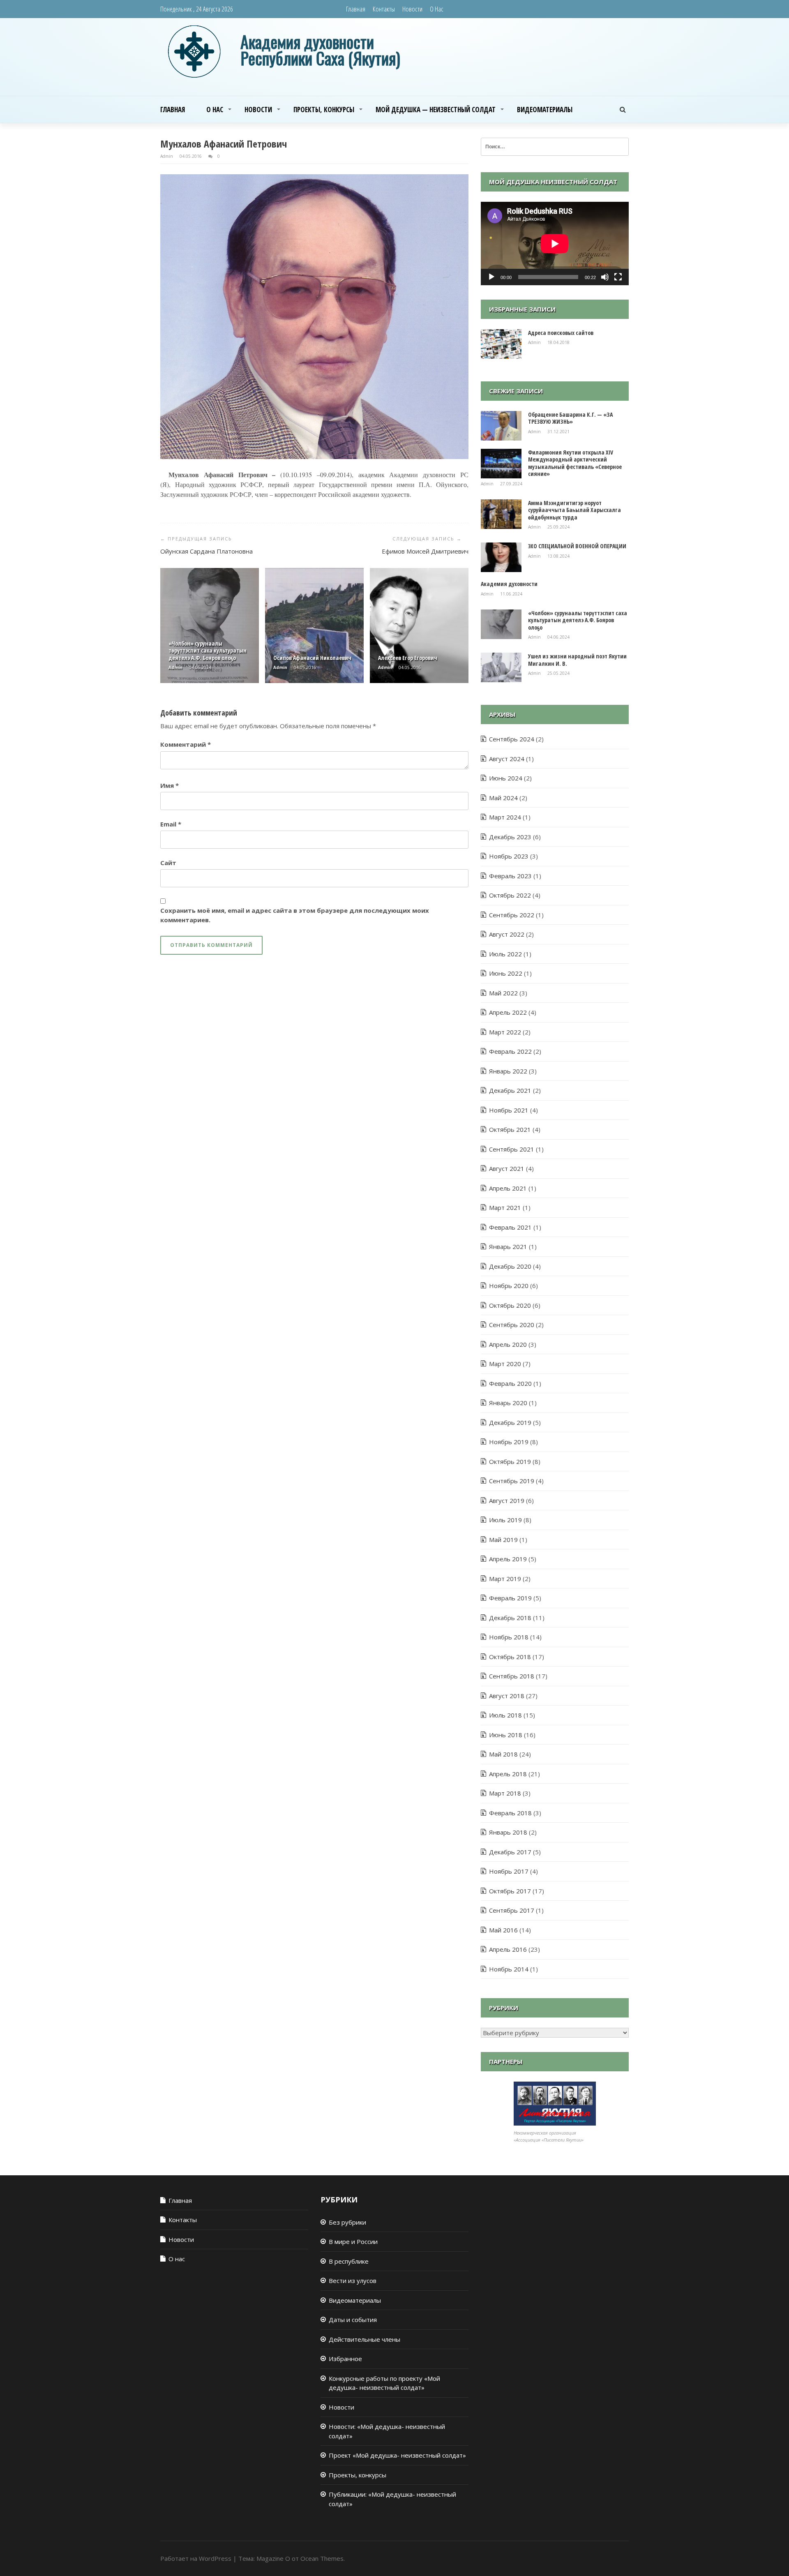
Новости (412, 9)
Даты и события (353, 2320)
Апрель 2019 (508, 1559)
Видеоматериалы (545, 110)
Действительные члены (365, 2339)
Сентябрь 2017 (512, 1910)
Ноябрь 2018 (509, 1637)
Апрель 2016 (508, 1949)
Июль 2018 (505, 1715)
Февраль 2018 (510, 1813)
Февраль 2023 (510, 876)
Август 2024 (507, 759)
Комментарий (186, 744)
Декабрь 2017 (510, 1852)
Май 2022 (503, 993)
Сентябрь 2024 (512, 739)
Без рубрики (347, 2222)
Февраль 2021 (510, 1227)
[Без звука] (605, 277)
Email (171, 824)
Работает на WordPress (196, 2558)
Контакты (384, 9)
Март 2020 (505, 1364)
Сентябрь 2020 (512, 1325)
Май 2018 (503, 1754)
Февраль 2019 (510, 1598)
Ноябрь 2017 (509, 1871)
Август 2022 (507, 934)
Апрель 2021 (508, 1188)
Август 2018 (507, 1696)
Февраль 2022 (510, 1051)
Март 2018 (505, 1793)
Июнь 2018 (506, 1735)
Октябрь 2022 (510, 895)
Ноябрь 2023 (509, 856)
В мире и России (353, 2241)
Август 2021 (507, 1168)
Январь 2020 (508, 1403)
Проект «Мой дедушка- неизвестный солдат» (397, 2455)
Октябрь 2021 (510, 1129)
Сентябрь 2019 (512, 1481)
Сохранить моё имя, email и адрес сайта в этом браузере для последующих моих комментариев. (295, 915)
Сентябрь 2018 (512, 1676)
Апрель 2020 (508, 1344)
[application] (555, 244)
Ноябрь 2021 (509, 1110)
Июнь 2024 (506, 778)
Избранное (345, 2359)
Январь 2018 (508, 1832)
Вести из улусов (353, 2281)
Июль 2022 (505, 954)
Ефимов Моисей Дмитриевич (425, 551)
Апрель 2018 (508, 1774)
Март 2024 (505, 817)
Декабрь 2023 (510, 837)
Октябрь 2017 (510, 1891)
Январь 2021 (508, 1246)
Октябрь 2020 (510, 1305)
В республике (349, 2261)
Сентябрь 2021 (512, 1149)
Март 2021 (505, 1207)
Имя (170, 785)
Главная (356, 9)
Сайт (168, 863)
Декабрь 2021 (510, 1090)
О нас (437, 9)
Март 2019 (505, 1579)
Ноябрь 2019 (509, 1442)
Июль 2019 (505, 1520)
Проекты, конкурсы (324, 110)
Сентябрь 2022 (512, 915)
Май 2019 (503, 1540)
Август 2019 (507, 1500)
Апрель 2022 (508, 1012)
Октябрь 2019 (510, 1461)
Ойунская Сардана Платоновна (206, 551)
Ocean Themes (322, 2558)
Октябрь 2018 (510, 1657)
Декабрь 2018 (510, 1618)
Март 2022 (505, 1032)
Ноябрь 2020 (509, 1286)
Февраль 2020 (510, 1383)
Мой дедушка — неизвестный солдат (436, 110)
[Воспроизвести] (491, 277)
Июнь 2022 (506, 973)
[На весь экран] (618, 277)
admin (167, 156)
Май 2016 (503, 1930)
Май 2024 (503, 798)
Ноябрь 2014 (509, 1969)
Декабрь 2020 (510, 1266)
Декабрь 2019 (510, 1422)
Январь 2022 (508, 1071)
